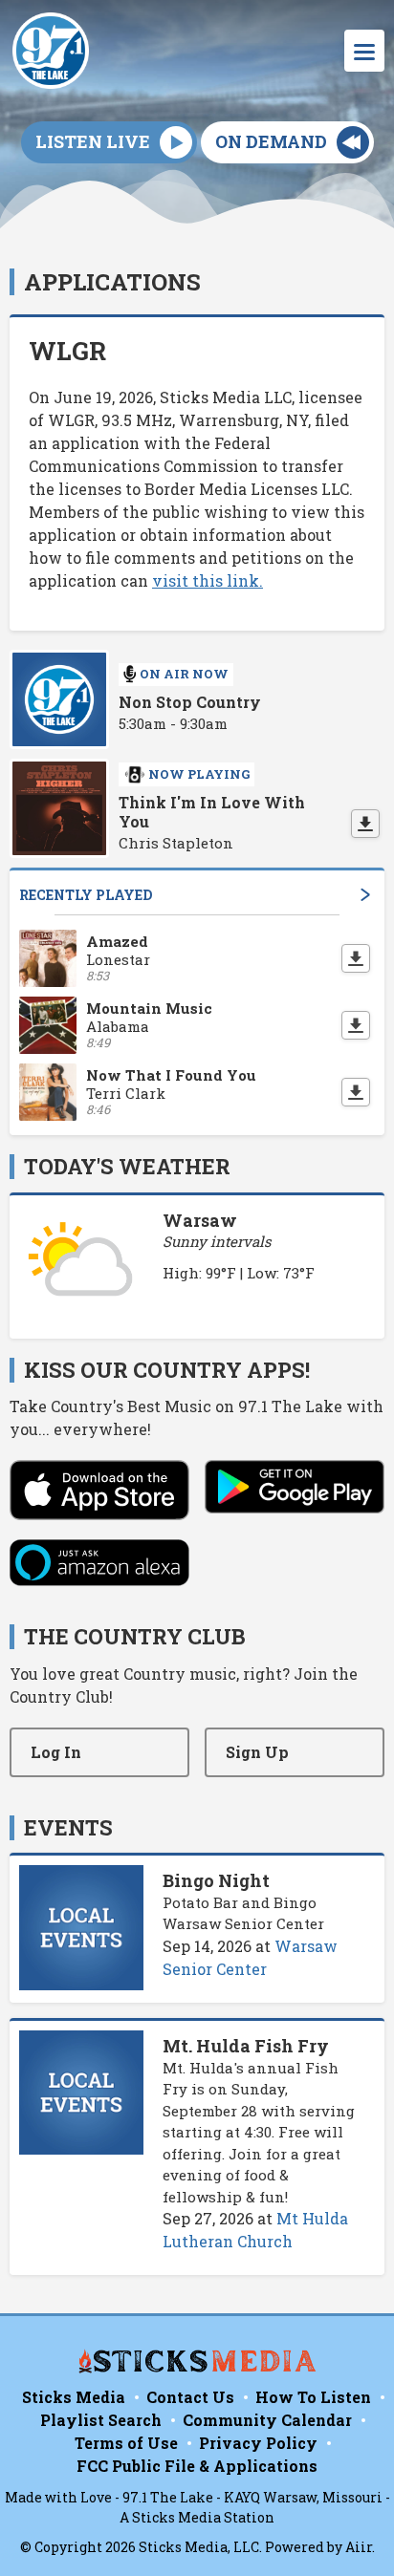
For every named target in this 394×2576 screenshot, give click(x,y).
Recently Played (86, 895)
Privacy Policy (258, 2443)
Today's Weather (127, 1166)
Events (68, 1827)
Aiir (359, 2547)
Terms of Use (126, 2443)
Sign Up (257, 1752)
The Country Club (135, 1636)
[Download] (365, 824)
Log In (56, 1752)
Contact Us (190, 2397)
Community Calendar (267, 2420)
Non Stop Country (190, 702)
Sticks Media (74, 2397)
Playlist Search (101, 2420)
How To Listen (313, 2397)
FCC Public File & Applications (197, 2466)
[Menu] (364, 51)
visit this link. (208, 580)
